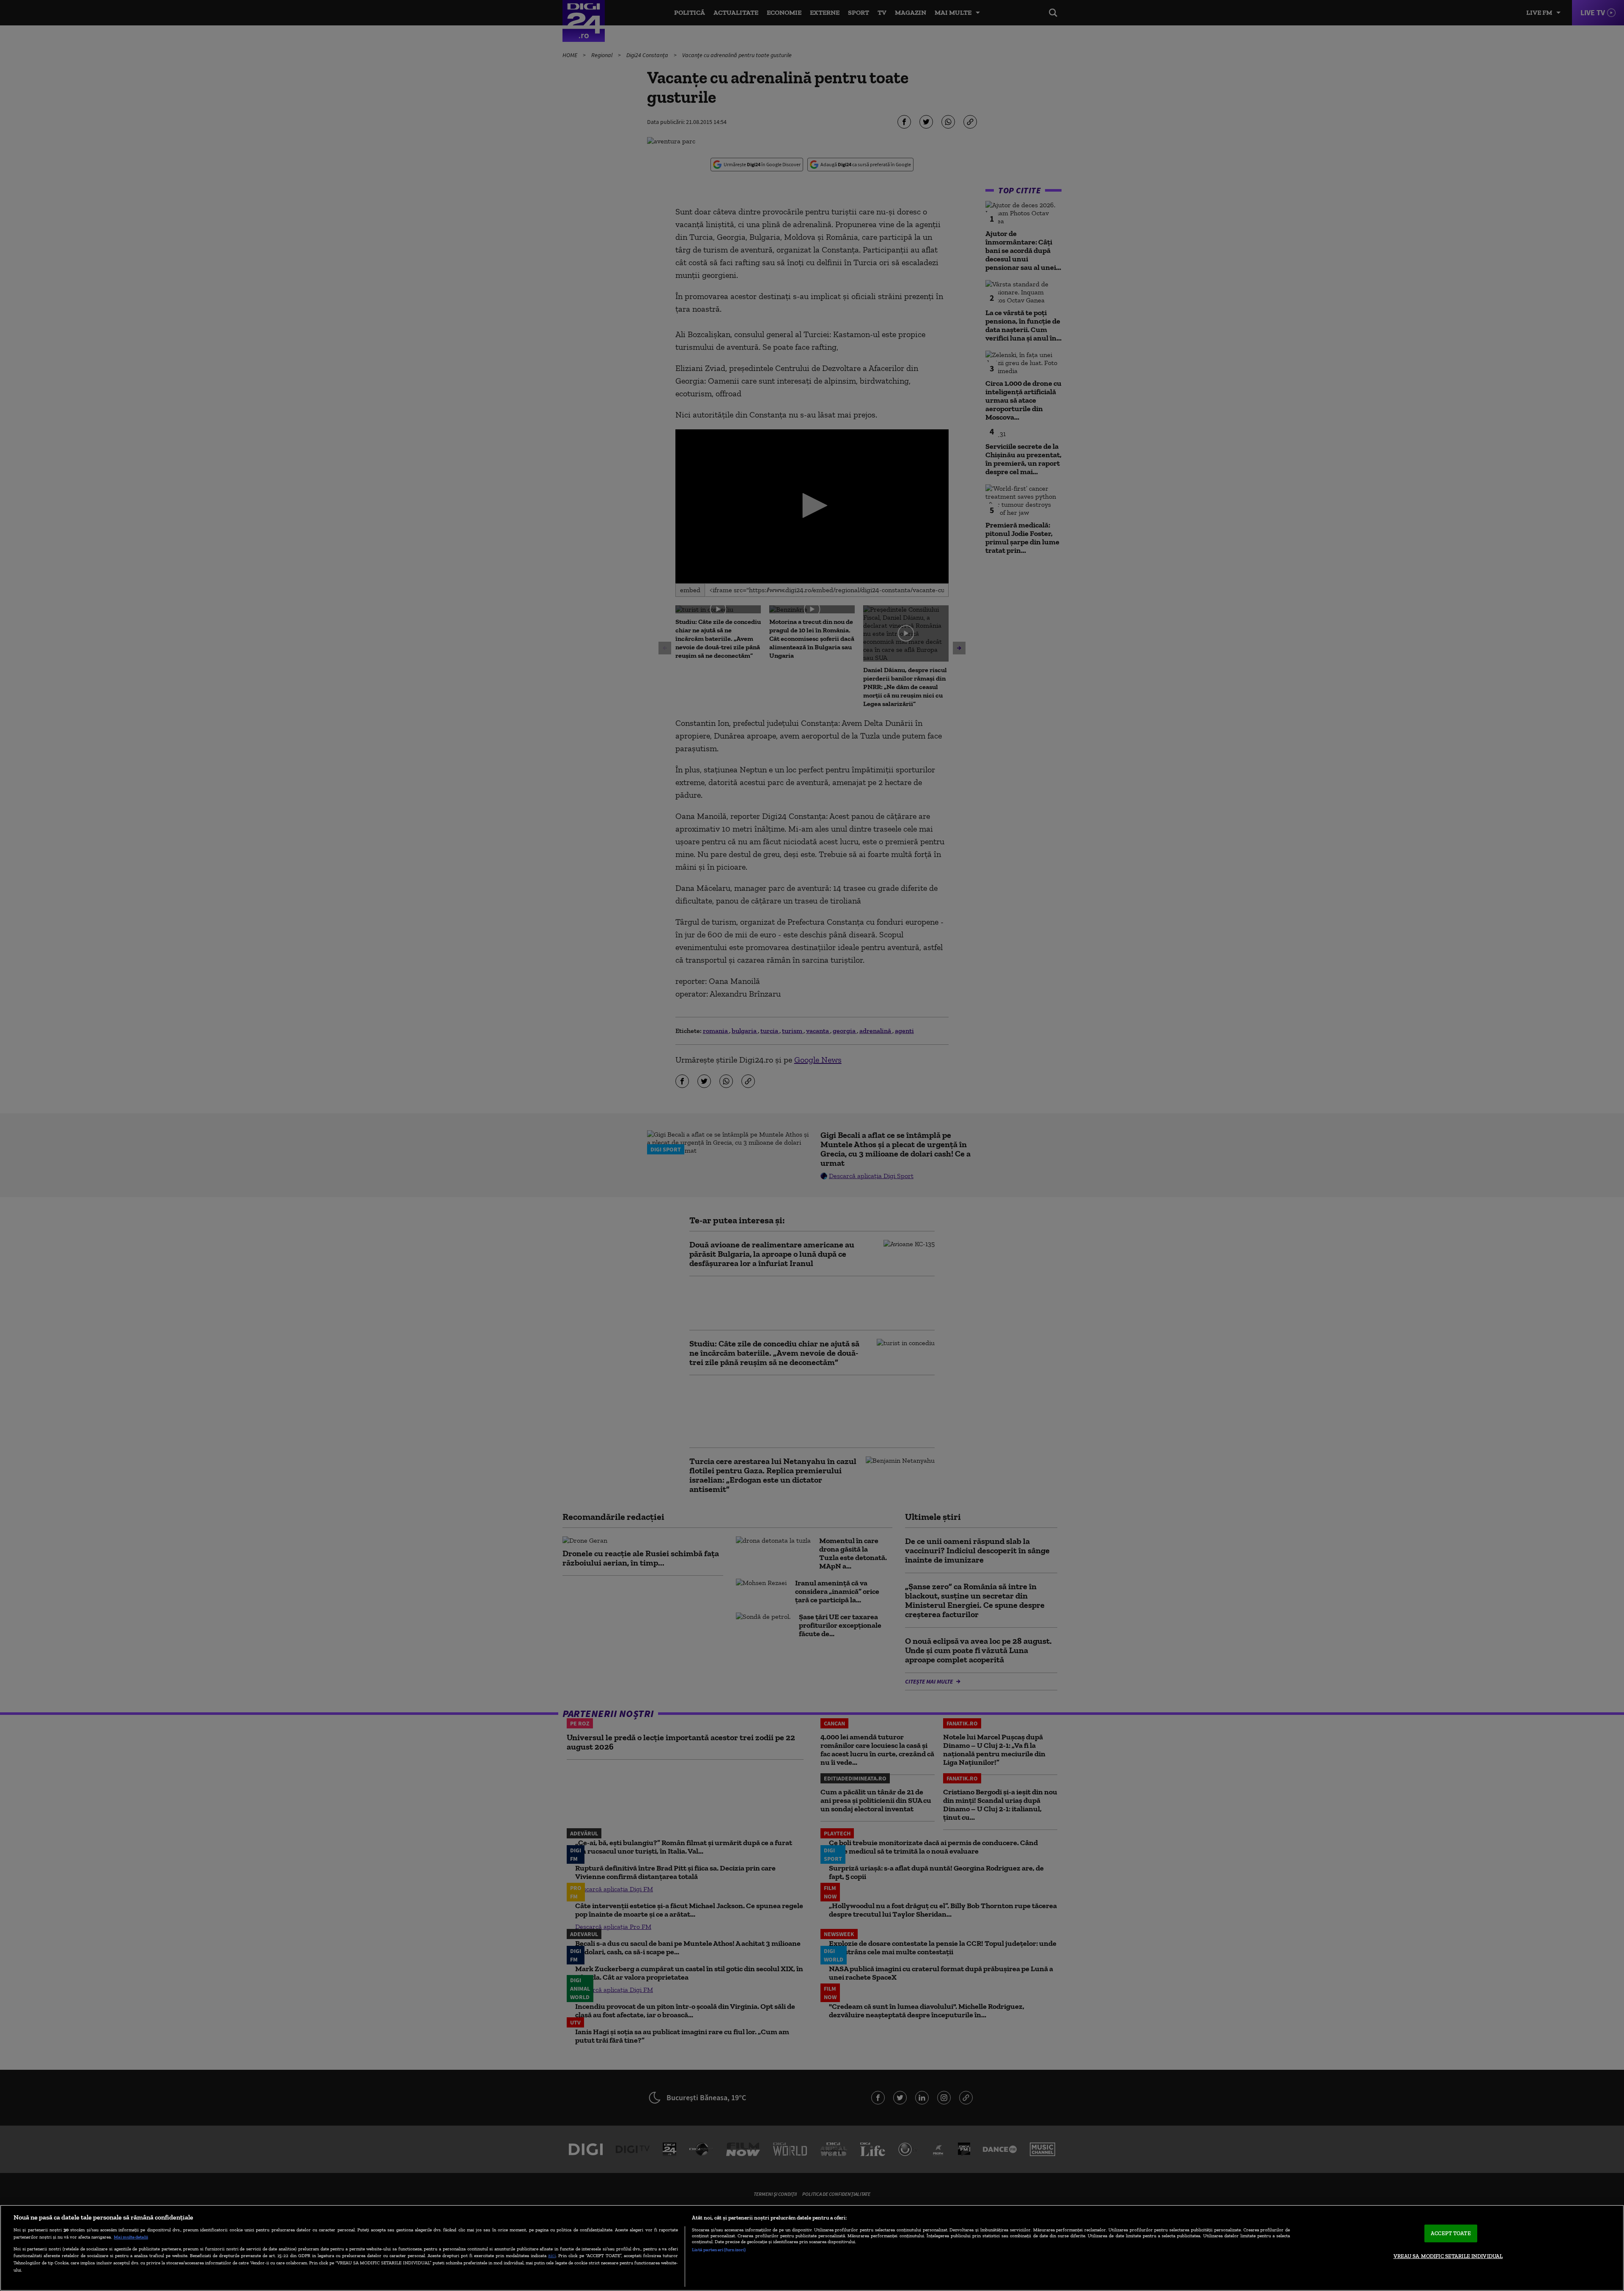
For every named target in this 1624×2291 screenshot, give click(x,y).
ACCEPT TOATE (1451, 2233)
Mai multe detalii (131, 2237)
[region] (812, 2248)
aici (552, 2255)
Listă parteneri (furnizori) (719, 2250)
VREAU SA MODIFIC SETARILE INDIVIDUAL (1448, 2256)
